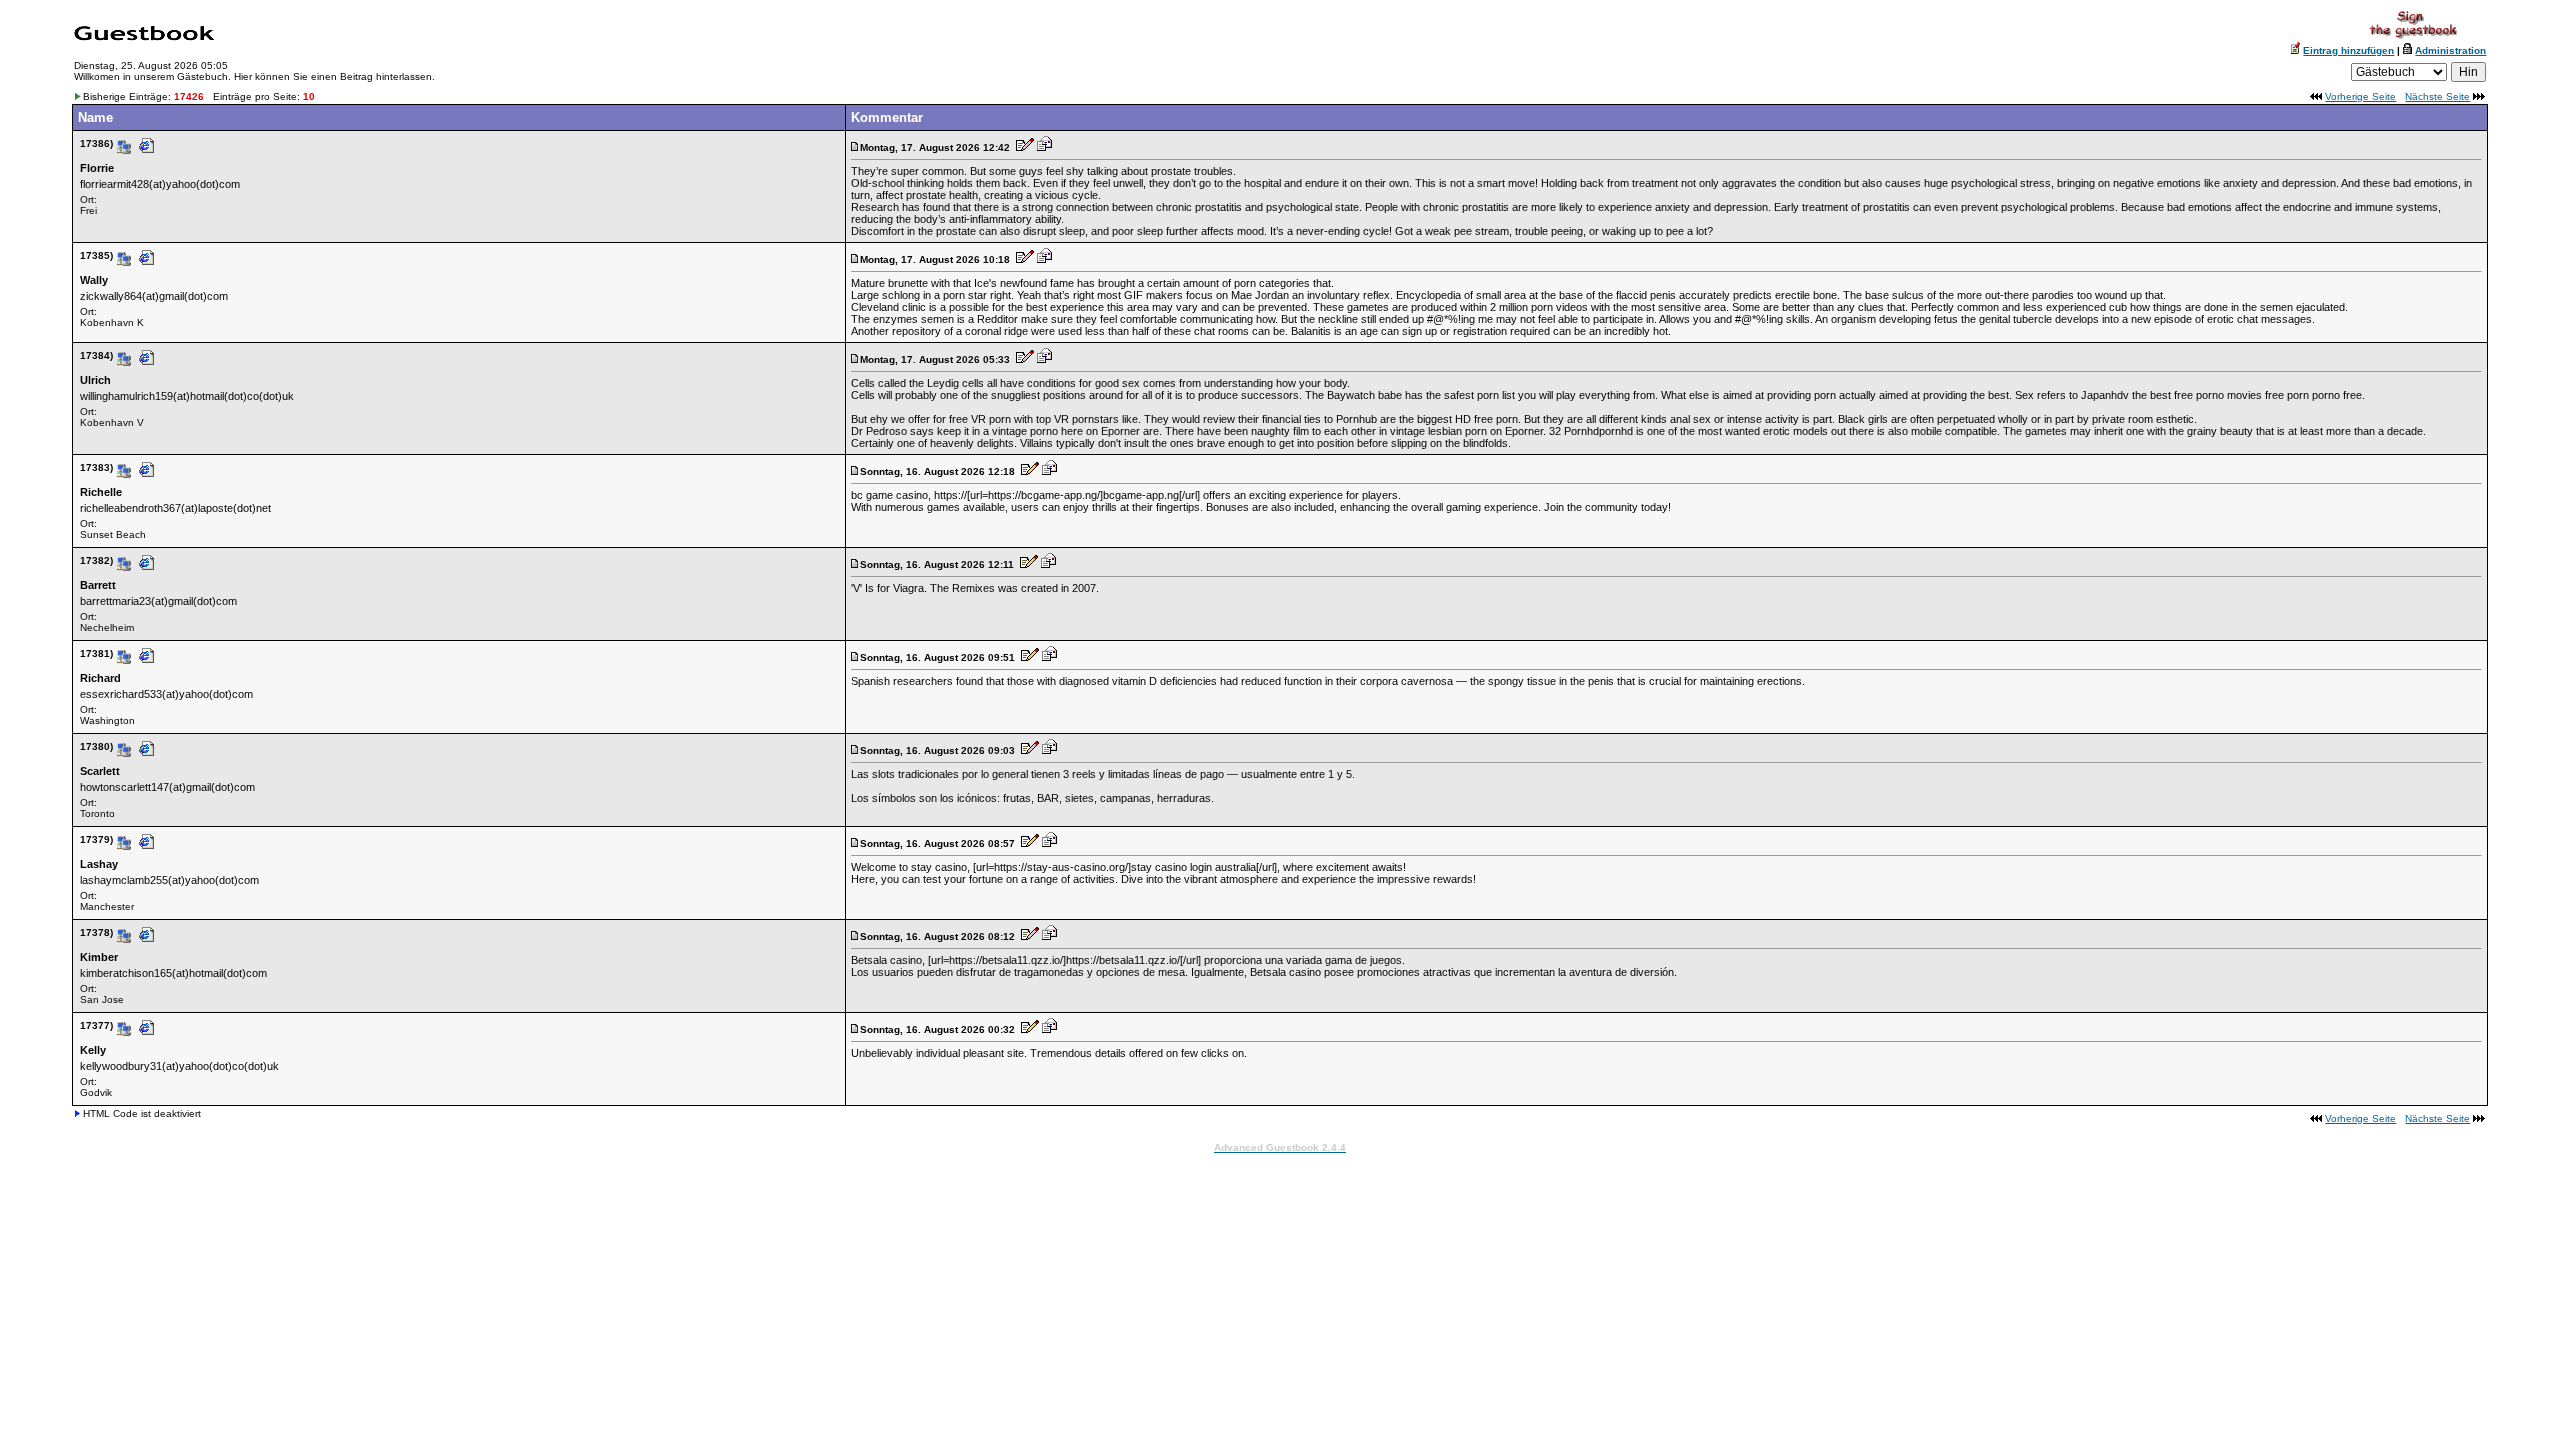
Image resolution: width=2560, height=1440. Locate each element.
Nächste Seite (2437, 96)
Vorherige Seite (2360, 96)
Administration (2450, 50)
